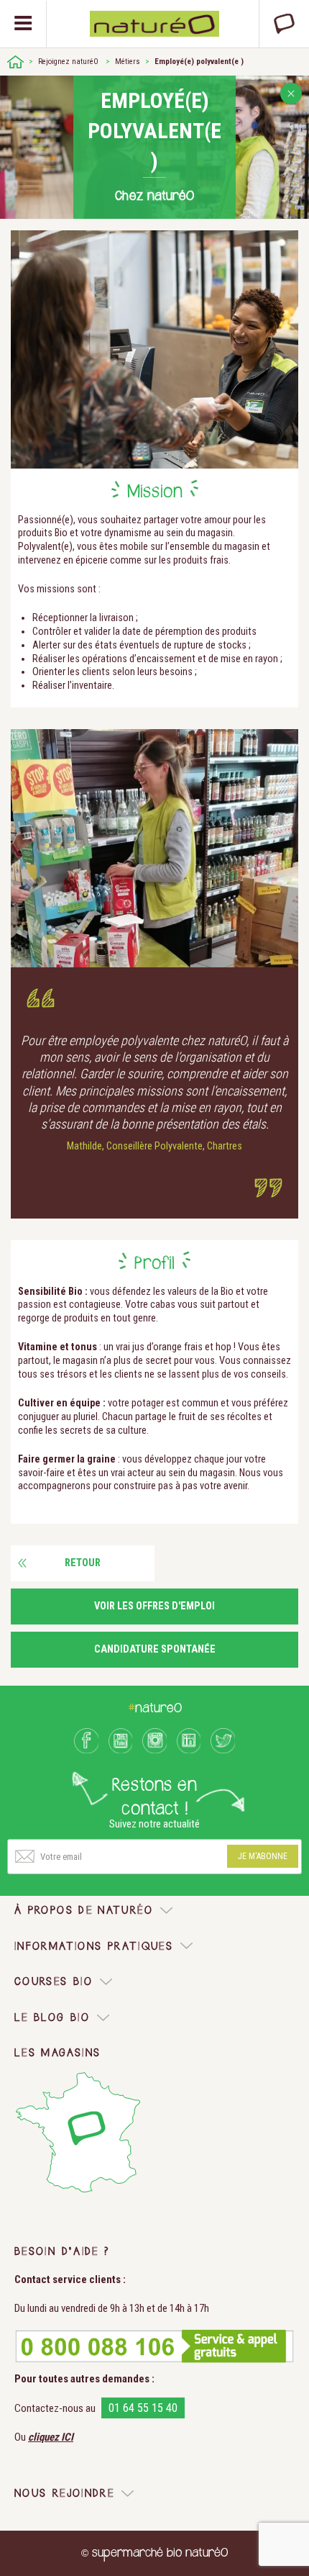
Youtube (121, 1740)
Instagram (154, 1740)
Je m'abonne (263, 1856)
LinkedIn (189, 1740)
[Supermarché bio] (15, 62)
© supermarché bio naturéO (154, 2553)
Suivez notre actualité (154, 1824)
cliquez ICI (51, 2437)
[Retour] (291, 94)
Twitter (223, 1740)
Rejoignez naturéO (68, 62)
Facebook (86, 1740)
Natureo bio (155, 24)
